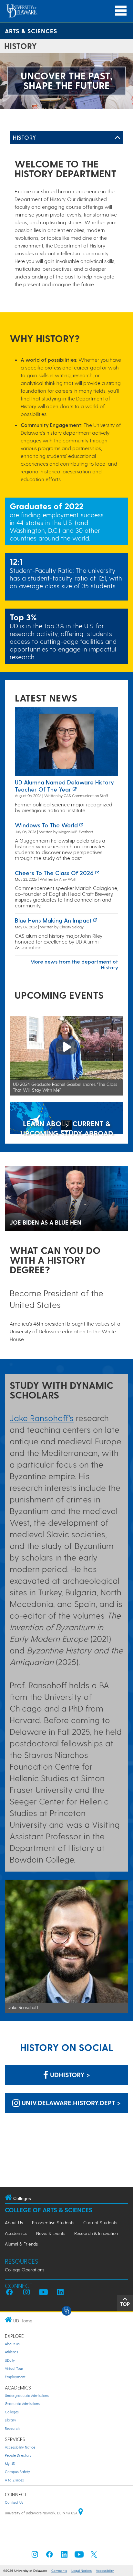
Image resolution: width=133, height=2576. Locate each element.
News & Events (51, 2233)
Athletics (11, 2352)
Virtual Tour (14, 2368)
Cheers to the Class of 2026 (54, 873)
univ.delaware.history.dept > (70, 2103)
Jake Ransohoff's (42, 1418)
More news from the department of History (74, 964)
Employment (15, 2377)
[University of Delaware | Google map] (81, 2513)
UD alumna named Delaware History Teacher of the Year (64, 786)
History (25, 137)
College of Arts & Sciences (49, 2210)
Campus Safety (17, 2472)
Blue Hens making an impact (53, 920)
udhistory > (69, 2075)
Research (12, 2428)
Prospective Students (53, 2222)
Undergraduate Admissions (27, 2395)
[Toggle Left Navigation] (118, 138)
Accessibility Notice (20, 2447)
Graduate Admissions (22, 2404)
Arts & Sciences (31, 31)
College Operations (25, 2270)
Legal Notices (82, 2571)
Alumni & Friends (21, 2244)
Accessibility (105, 2571)
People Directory (18, 2455)
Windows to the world (46, 825)
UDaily (10, 2360)
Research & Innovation (96, 2233)
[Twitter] (94, 2556)
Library (10, 2420)
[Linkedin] (64, 2556)
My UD (10, 2464)
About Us (14, 2222)
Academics (16, 2233)
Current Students (100, 2222)
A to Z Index (14, 2480)
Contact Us (14, 2502)
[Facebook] (49, 2556)
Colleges (12, 2412)
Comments (59, 2571)
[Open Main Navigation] (121, 11)
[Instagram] (35, 2556)
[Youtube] (79, 2556)
